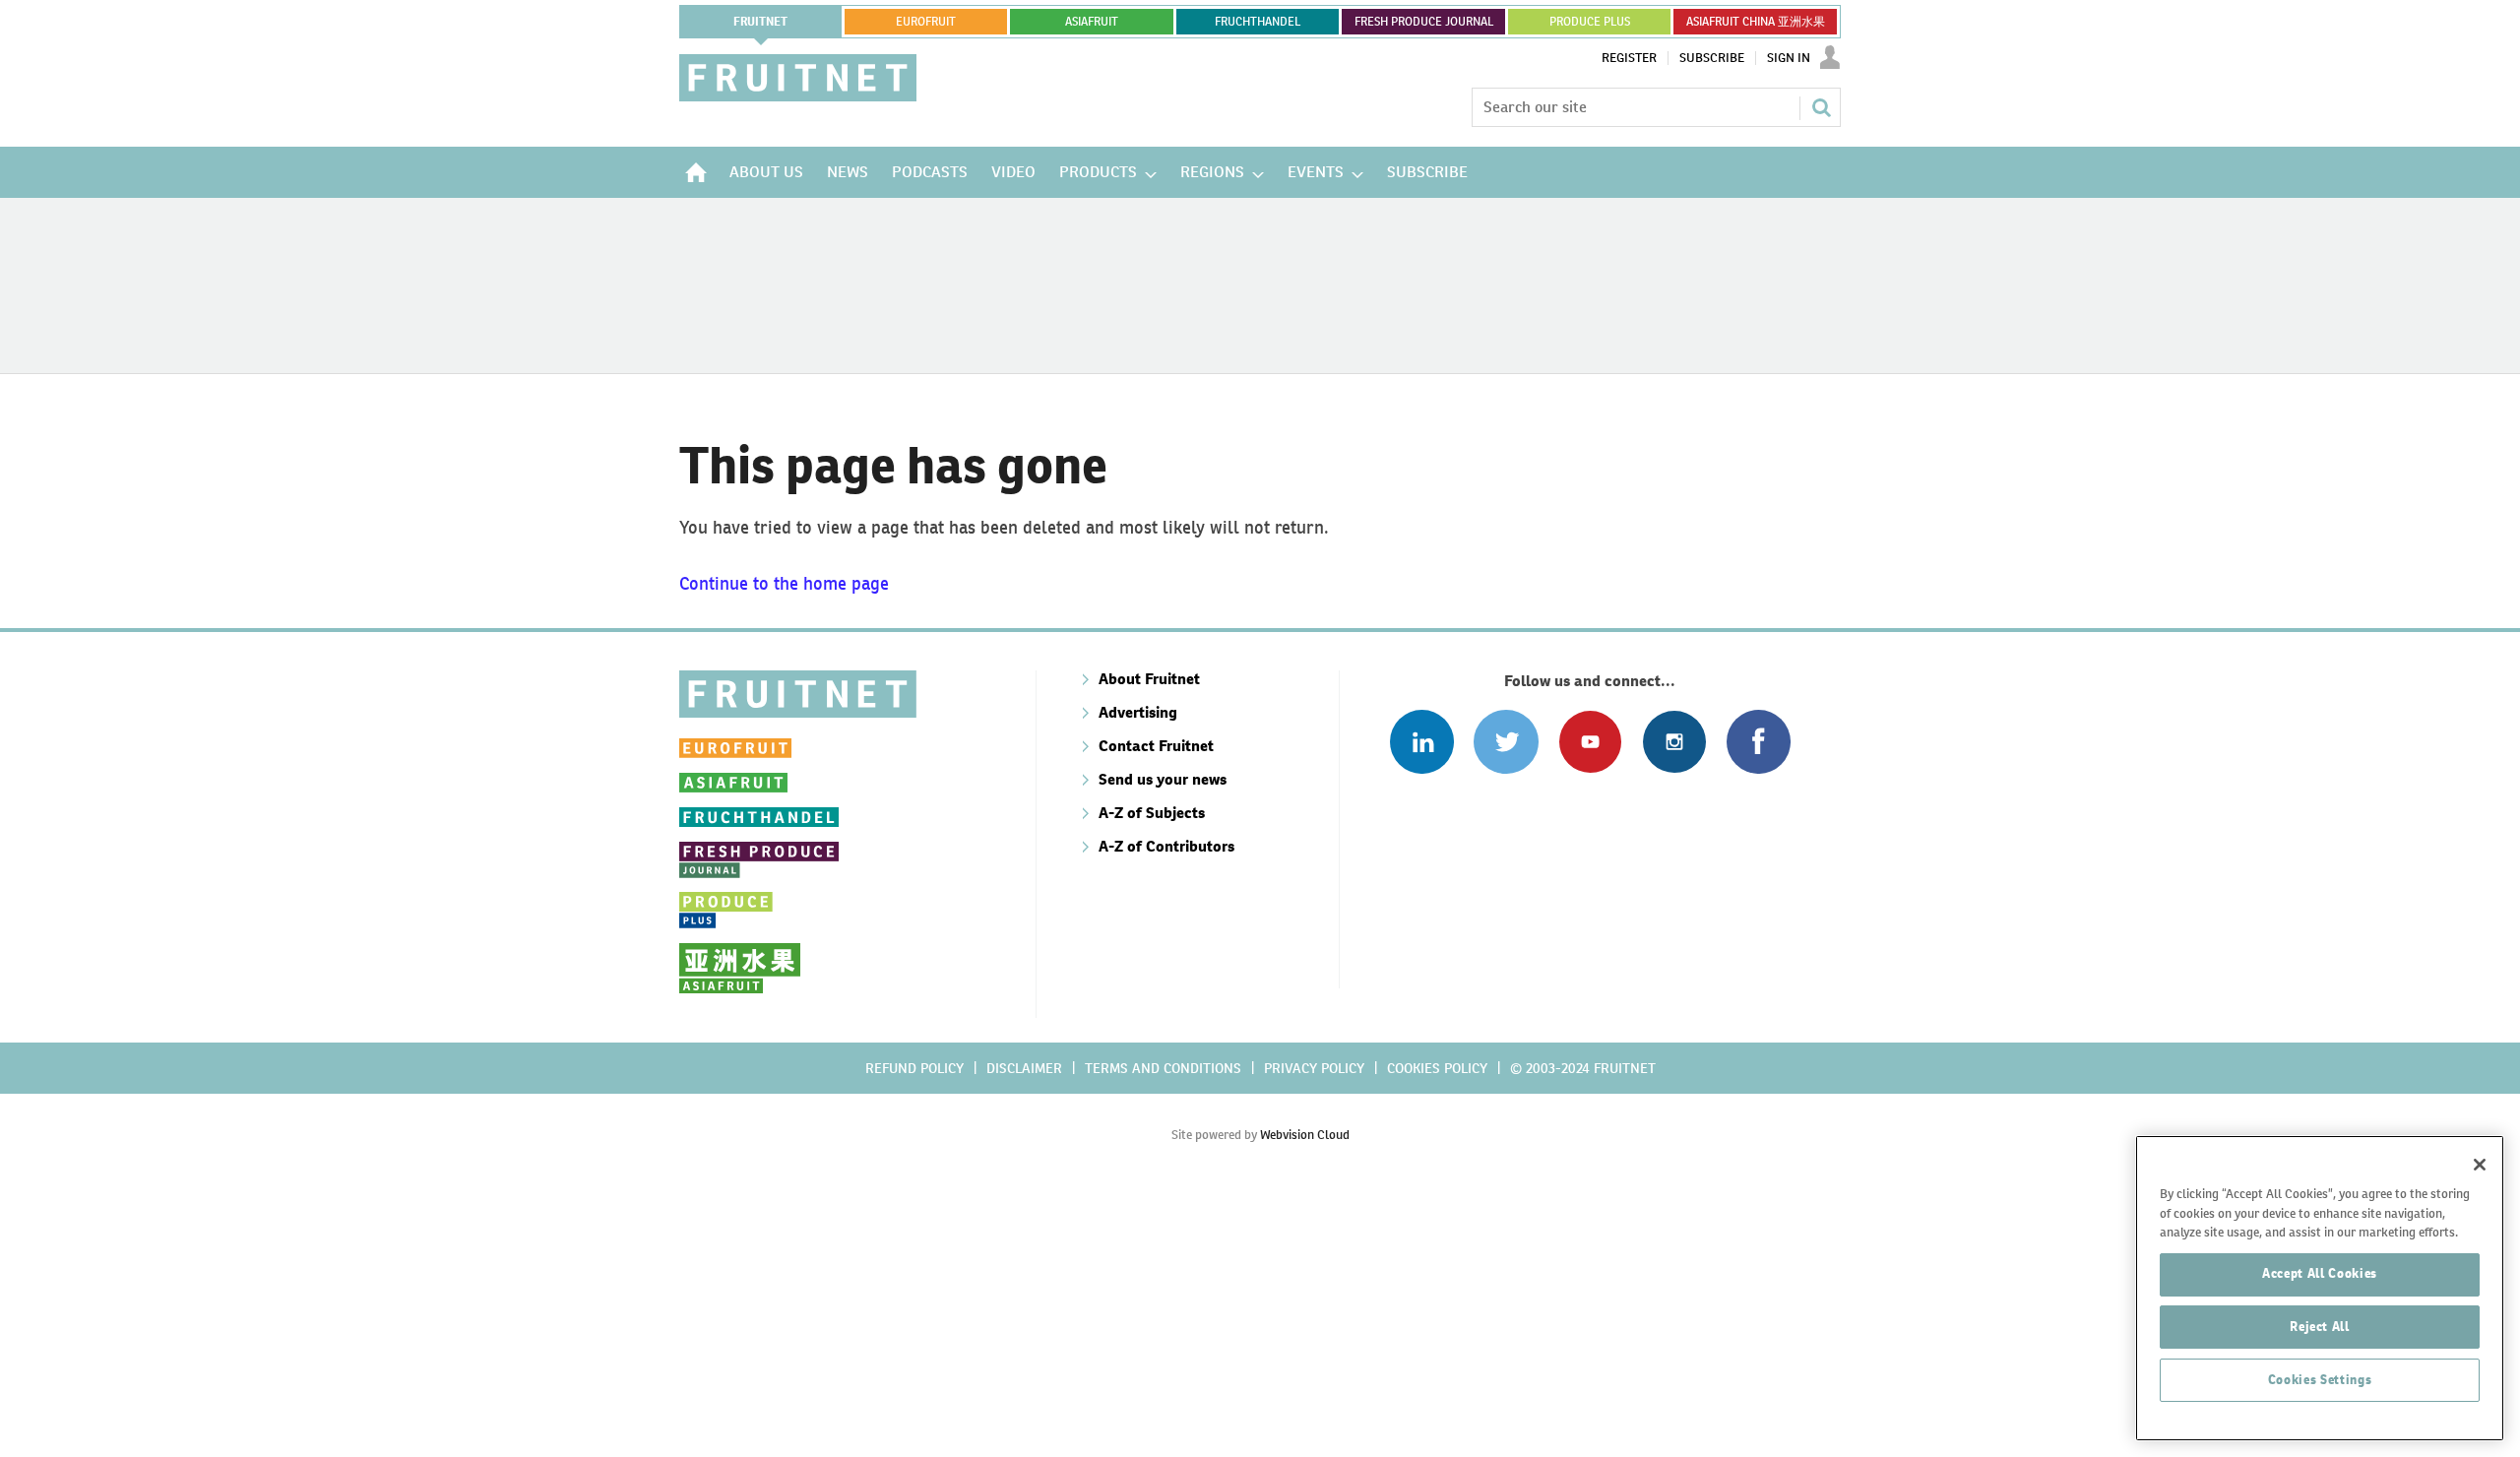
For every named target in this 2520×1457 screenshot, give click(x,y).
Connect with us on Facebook (1759, 742)
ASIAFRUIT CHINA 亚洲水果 (1756, 22)
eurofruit (926, 22)
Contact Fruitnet (1156, 746)
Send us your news (1163, 779)
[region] (2320, 1288)
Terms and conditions (1163, 1068)
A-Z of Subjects (1152, 813)
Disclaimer (1024, 1068)
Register (1629, 58)
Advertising (1138, 712)
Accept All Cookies (2320, 1273)
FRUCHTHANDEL (1258, 22)
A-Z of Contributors (1166, 846)
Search (1821, 107)
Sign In (1789, 58)
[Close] (2480, 1165)
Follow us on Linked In (1422, 742)
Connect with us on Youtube (1590, 742)
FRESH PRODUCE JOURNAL (1424, 22)
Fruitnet (760, 22)
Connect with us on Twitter (1506, 742)
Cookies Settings (2320, 1380)
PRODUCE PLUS (1590, 22)
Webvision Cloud (1305, 1135)
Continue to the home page (784, 583)
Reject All (2320, 1327)
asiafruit (1092, 22)
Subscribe (1712, 58)
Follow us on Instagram (1674, 742)
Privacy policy (1314, 1068)
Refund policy (914, 1068)
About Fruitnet (1149, 679)
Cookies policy (1437, 1068)
